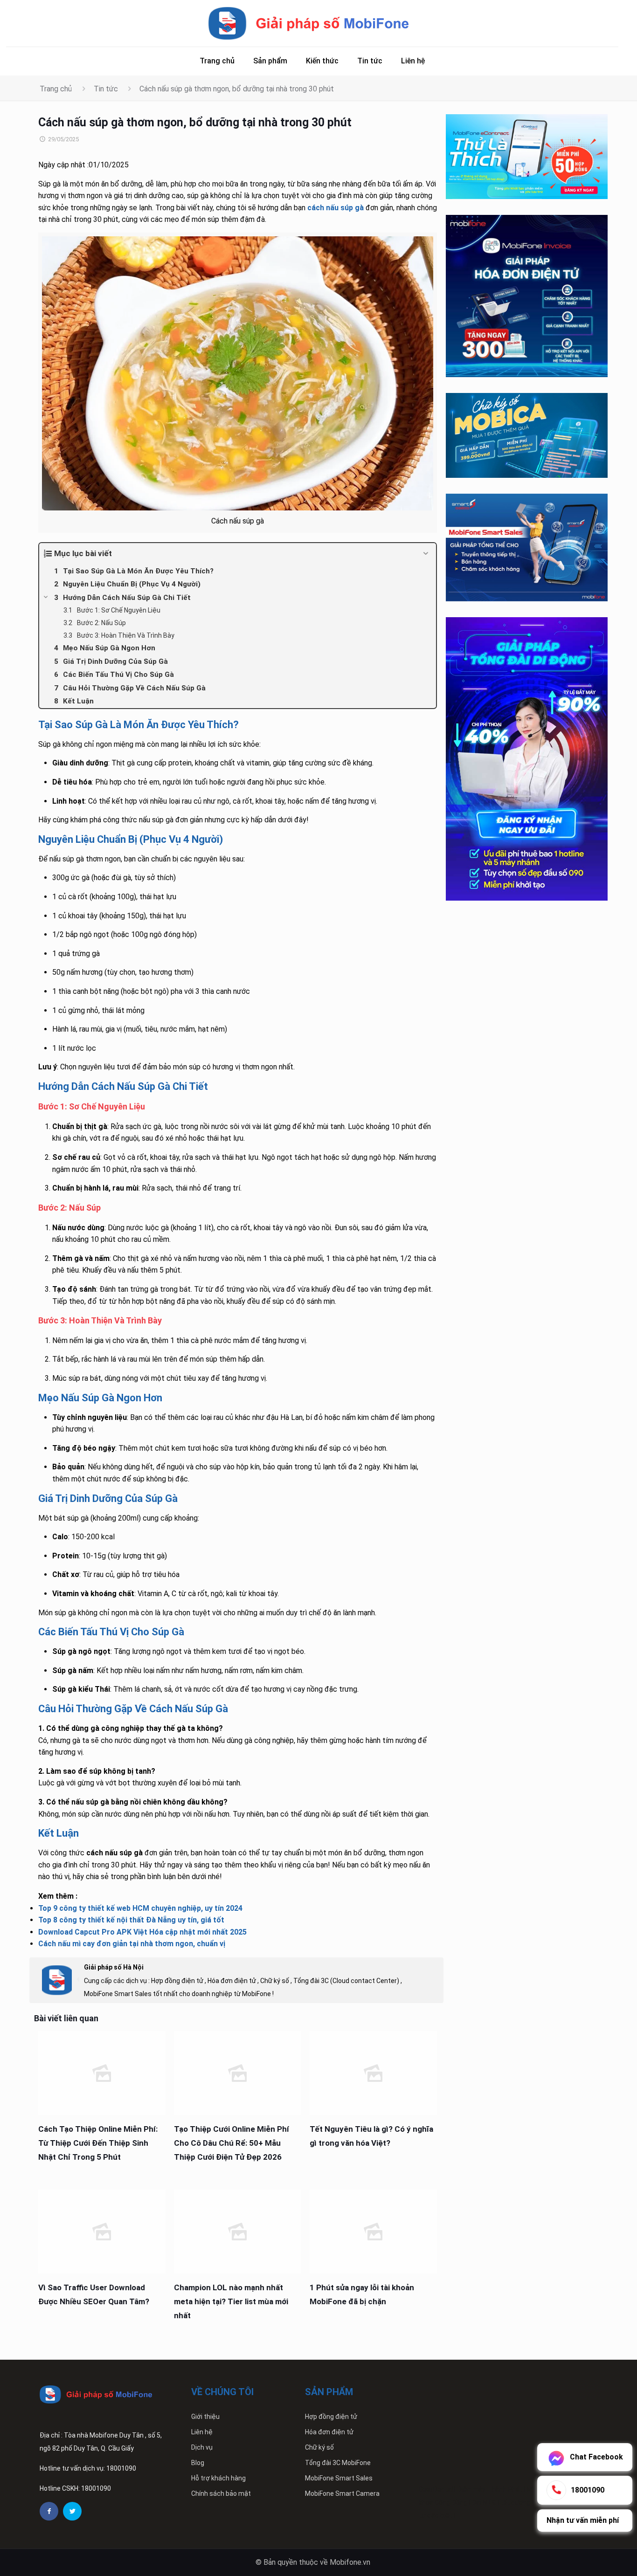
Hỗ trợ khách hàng (218, 2478)
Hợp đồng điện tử (331, 2417)
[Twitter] (72, 2511)
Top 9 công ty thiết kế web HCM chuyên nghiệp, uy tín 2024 (140, 1908)
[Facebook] (49, 2511)
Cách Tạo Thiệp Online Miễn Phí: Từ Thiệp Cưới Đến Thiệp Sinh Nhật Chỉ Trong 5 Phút (98, 2143)
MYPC (536, 2489)
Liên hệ (202, 2432)
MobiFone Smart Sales (339, 2478)
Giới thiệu (205, 2417)
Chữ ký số (319, 2447)
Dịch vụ (202, 2447)
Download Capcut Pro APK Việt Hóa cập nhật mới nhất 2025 (142, 1932)
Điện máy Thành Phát (490, 2489)
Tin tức (106, 89)
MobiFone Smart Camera (342, 2493)
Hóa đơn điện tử (329, 2432)
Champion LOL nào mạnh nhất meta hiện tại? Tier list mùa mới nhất (231, 2301)
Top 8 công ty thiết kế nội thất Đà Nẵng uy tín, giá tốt (131, 1920)
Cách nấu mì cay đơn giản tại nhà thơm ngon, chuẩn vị (132, 1944)
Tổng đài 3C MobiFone (338, 2463)
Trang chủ (56, 89)
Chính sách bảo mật (221, 2493)
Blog (198, 2463)
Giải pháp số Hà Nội (114, 1967)
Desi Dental (436, 2489)
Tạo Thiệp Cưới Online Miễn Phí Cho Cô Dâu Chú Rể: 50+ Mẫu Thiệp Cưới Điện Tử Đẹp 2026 (232, 2143)
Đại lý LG (484, 2502)
